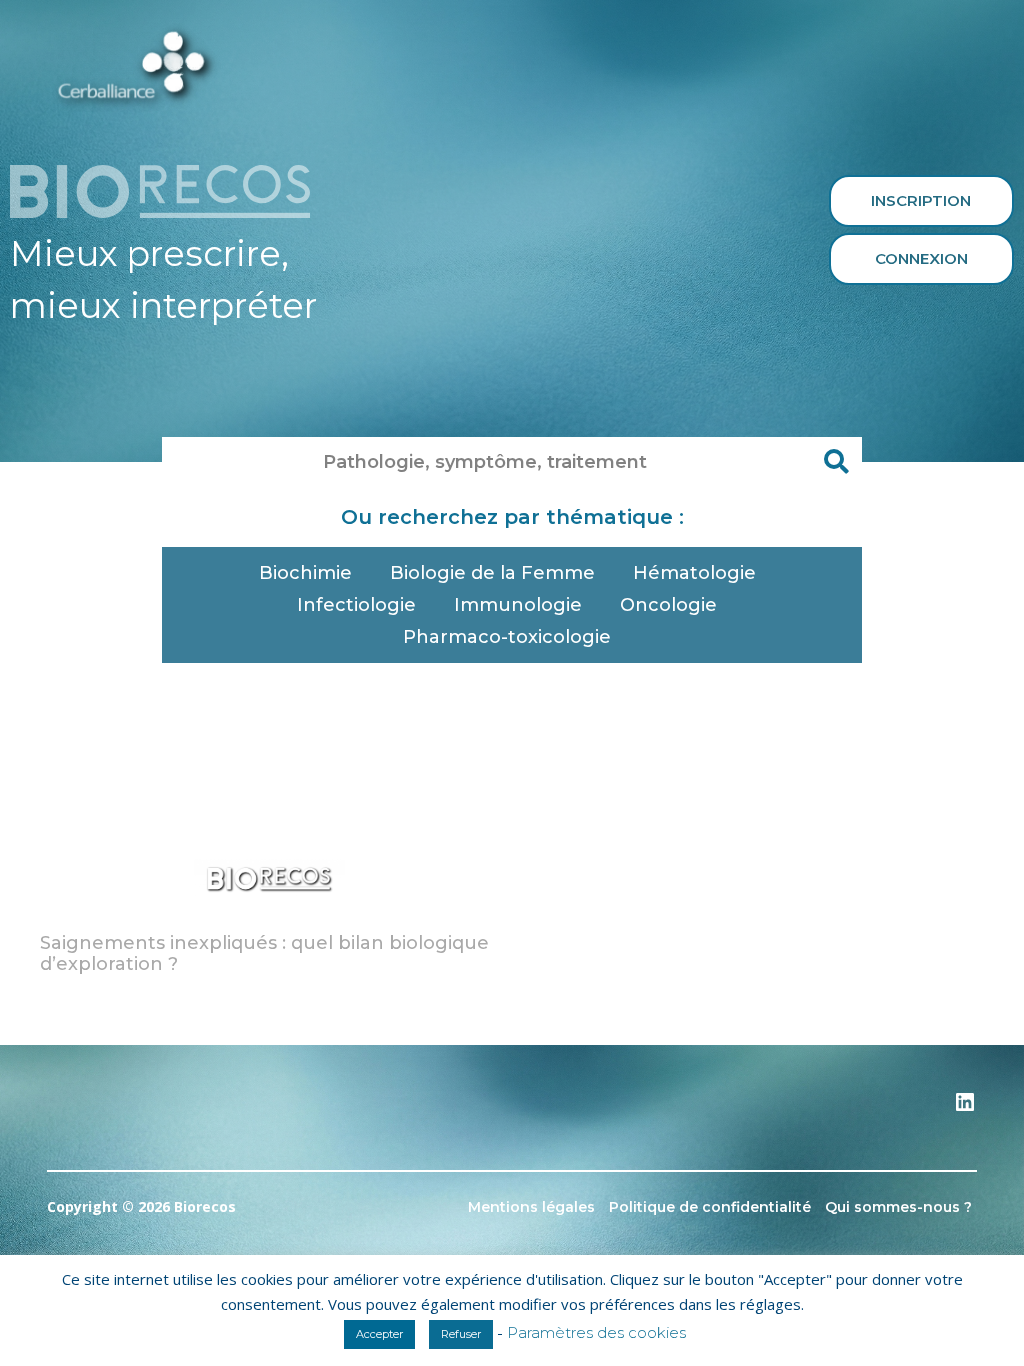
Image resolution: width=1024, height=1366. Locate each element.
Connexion (921, 258)
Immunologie (518, 605)
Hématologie (694, 573)
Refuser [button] (461, 1334)
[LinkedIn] (965, 1109)
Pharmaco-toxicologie (507, 637)
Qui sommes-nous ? (898, 1207)
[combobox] (487, 462)
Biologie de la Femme (492, 573)
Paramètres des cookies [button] (596, 1332)
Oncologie (668, 605)
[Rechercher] (837, 462)
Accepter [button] (379, 1334)
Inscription (921, 200)
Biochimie (305, 573)
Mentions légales (531, 1207)
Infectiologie (356, 605)
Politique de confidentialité (710, 1207)
